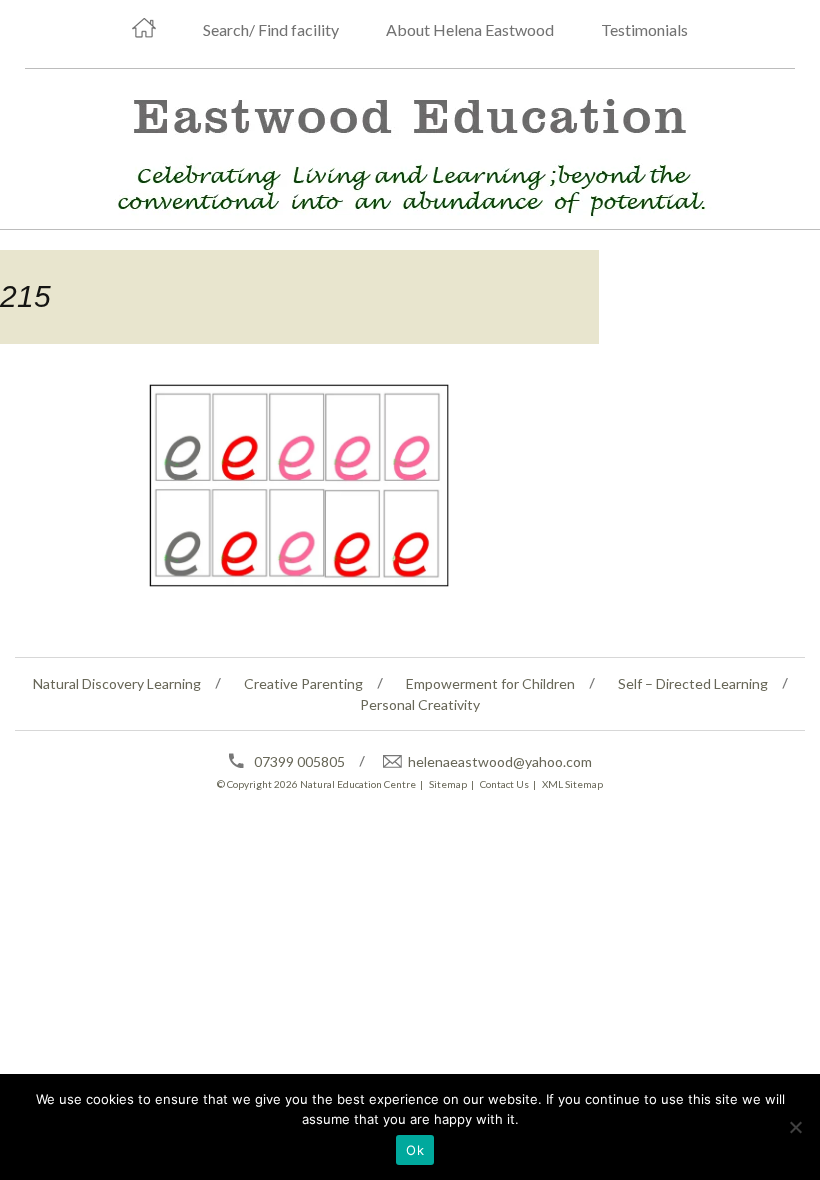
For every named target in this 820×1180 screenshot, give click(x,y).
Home (144, 28)
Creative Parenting (303, 683)
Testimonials (644, 29)
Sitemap (448, 784)
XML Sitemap (572, 784)
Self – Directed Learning (693, 683)
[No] (795, 1127)
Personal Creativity (420, 704)
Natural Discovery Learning (117, 683)
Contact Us (504, 784)
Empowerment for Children (490, 683)
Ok (415, 1150)
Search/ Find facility (271, 29)
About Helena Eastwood (470, 29)
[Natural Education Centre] (402, 151)
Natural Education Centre (358, 784)
